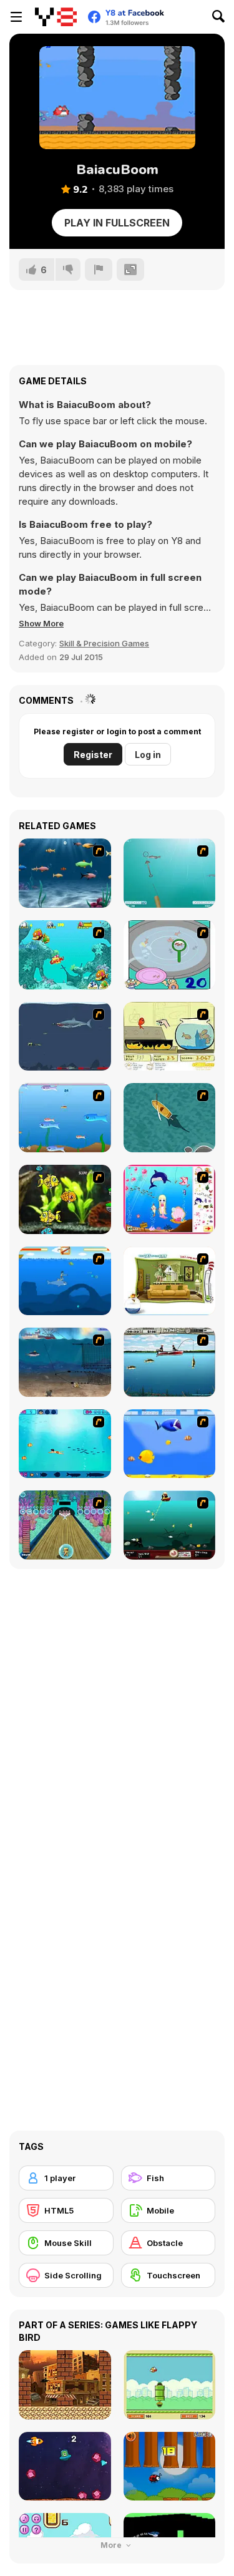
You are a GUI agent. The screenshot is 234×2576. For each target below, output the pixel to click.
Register (93, 755)
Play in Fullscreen (117, 223)
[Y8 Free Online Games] (56, 17)
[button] (41, 623)
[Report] (99, 270)
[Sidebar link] (16, 17)
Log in (148, 755)
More (112, 2545)
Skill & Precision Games (104, 643)
